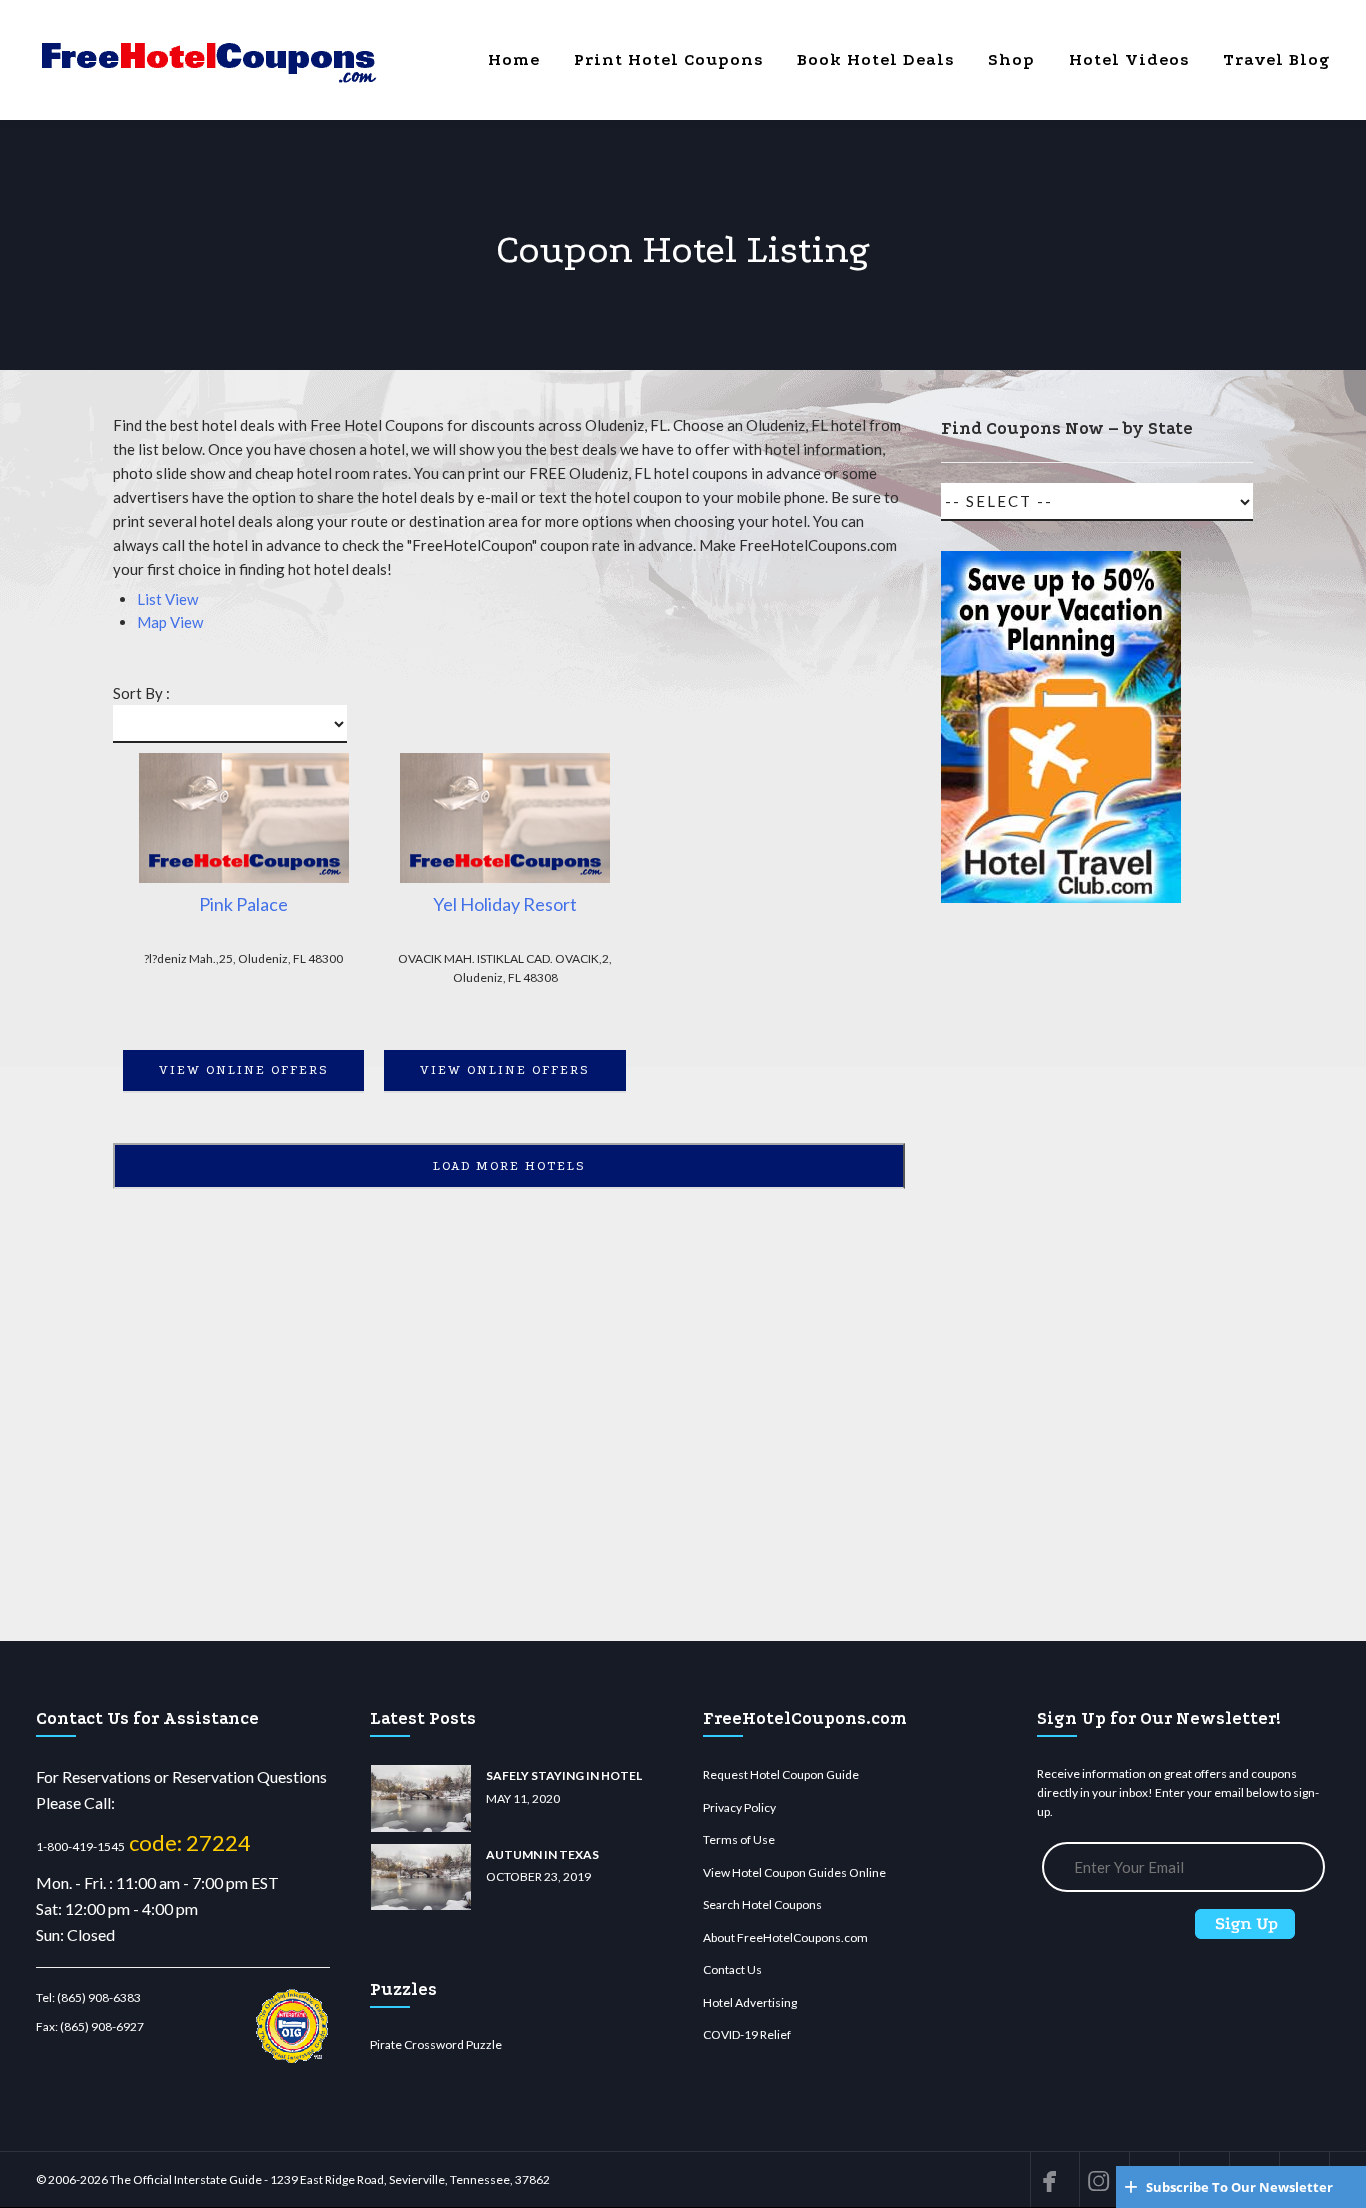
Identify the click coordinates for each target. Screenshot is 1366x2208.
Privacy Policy (739, 1807)
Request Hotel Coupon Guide (781, 1774)
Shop (1011, 59)
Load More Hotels (509, 1166)
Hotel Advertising (750, 2002)
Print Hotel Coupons (668, 59)
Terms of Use (739, 1839)
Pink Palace (243, 904)
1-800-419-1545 (80, 1846)
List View (167, 599)
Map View (170, 622)
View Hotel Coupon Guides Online (794, 1872)
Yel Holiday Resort (505, 904)
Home (514, 59)
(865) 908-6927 (102, 2026)
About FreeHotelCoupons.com (785, 1937)
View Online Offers (244, 1070)
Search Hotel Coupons (762, 1904)
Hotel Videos (1129, 59)
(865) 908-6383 (99, 1997)
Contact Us (732, 1969)
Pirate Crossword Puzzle (436, 2044)
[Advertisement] (1061, 1281)
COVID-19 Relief (747, 2034)
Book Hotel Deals (875, 59)
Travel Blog (1276, 59)
